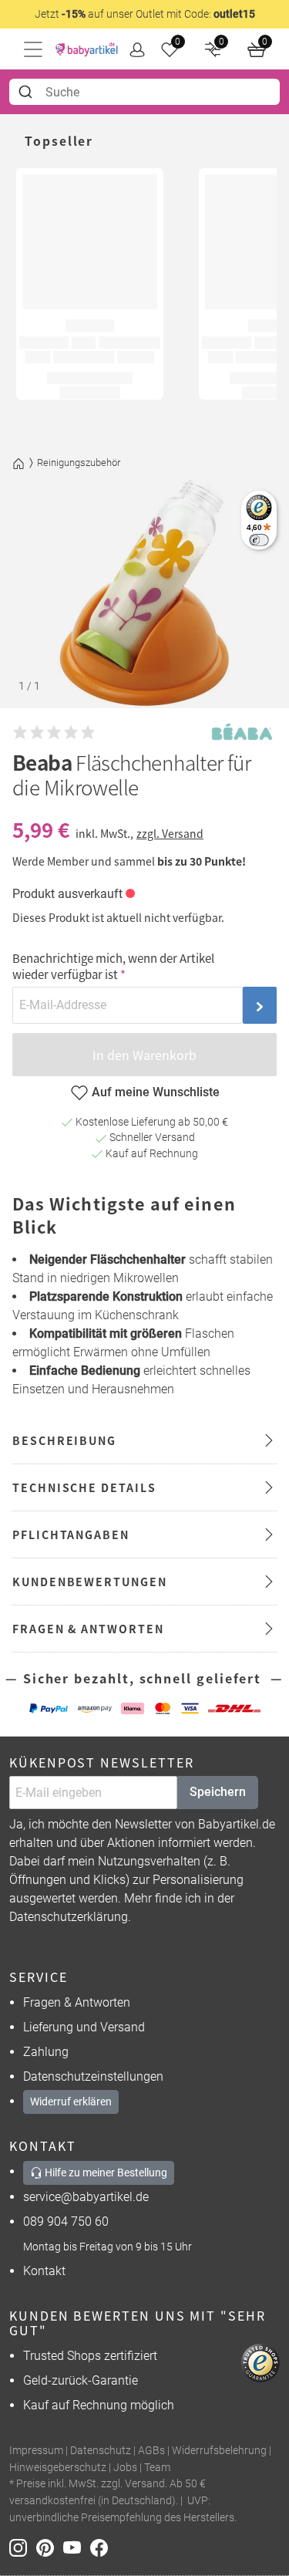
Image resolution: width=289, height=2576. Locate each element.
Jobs (125, 2468)
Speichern (218, 1792)
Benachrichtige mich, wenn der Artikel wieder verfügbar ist (113, 966)
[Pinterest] (50, 2547)
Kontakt (44, 2271)
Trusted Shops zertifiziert (90, 2356)
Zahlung (46, 2052)
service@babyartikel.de (86, 2197)
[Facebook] (102, 2547)
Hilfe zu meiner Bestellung (105, 2173)
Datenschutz (101, 2451)
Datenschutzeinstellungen (93, 2076)
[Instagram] (23, 2547)
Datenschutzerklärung (69, 1917)
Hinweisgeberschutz (58, 2468)
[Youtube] (77, 2547)
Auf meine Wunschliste (156, 1092)
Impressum (36, 2451)
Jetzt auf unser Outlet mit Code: (145, 14)
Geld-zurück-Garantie (81, 2380)
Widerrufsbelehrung (219, 2451)
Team (157, 2468)
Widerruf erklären (71, 2102)
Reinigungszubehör (79, 463)
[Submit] (27, 92)
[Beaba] (242, 733)
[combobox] (144, 92)
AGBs (151, 2451)
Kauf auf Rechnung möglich (99, 2405)
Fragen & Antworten (77, 2002)
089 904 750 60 (66, 2222)
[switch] (259, 540)
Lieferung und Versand (84, 2027)
